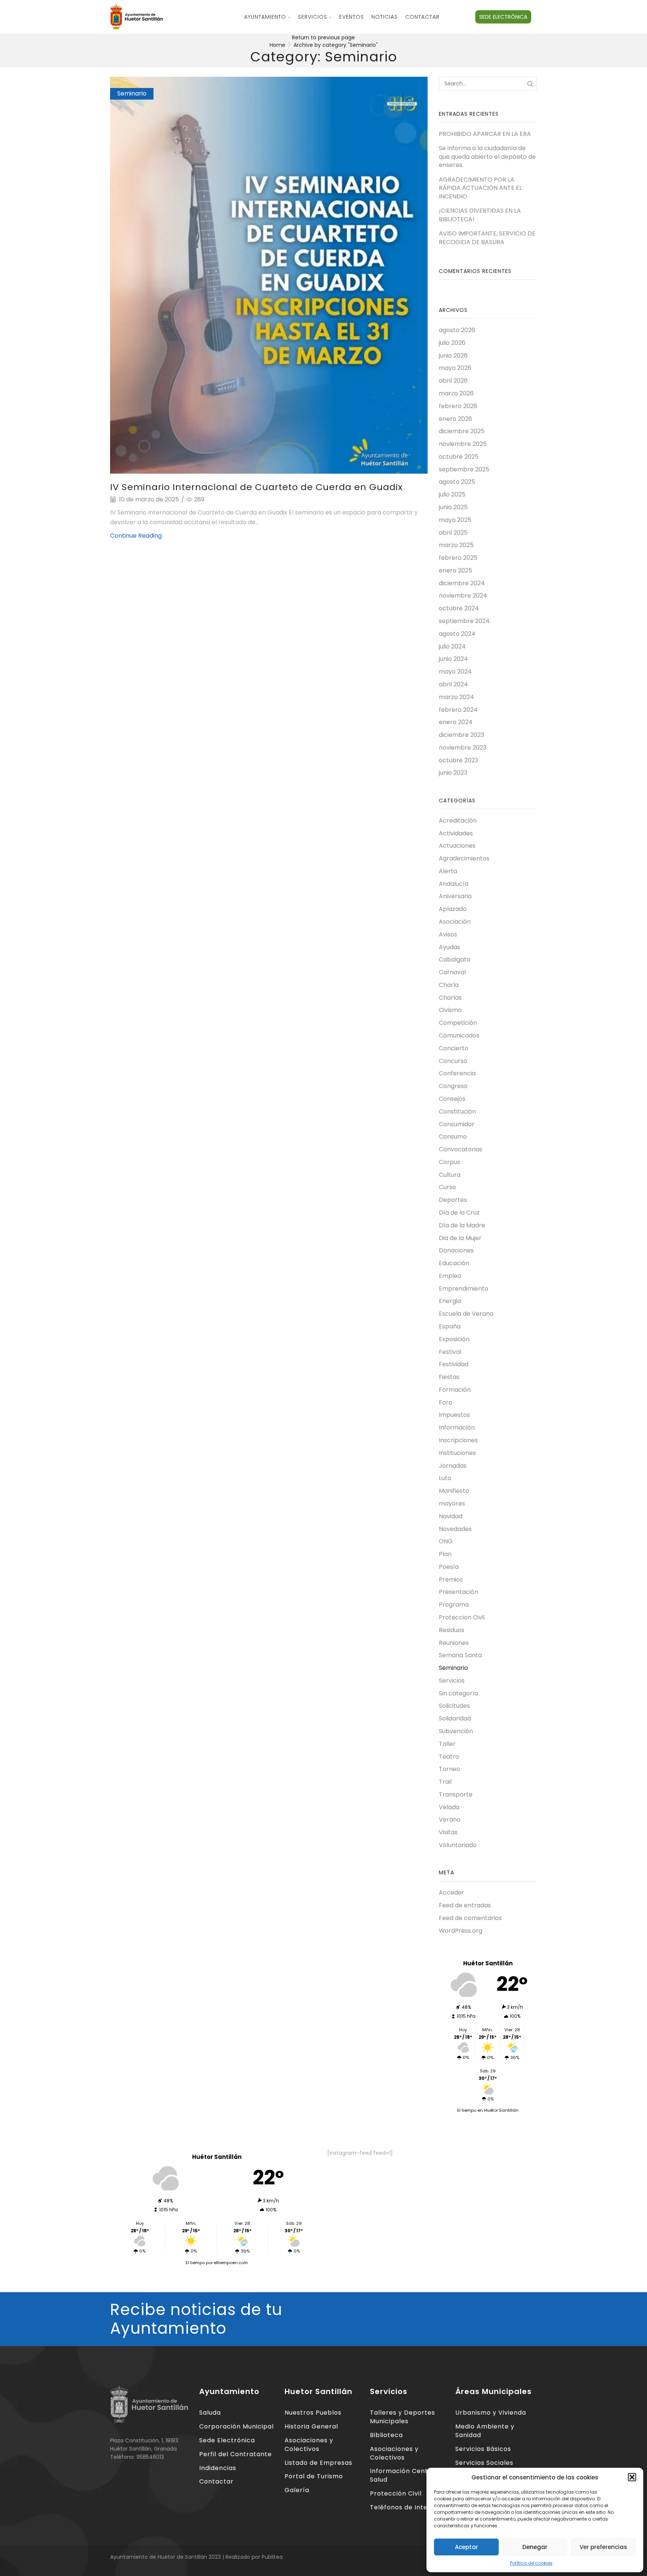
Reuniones (454, 1643)
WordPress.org (461, 1931)
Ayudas (449, 947)
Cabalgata (455, 959)
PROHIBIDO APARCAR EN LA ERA (485, 134)
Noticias (385, 17)
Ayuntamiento (265, 17)
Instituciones (457, 1453)
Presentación (458, 1592)
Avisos (448, 934)
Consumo (453, 1137)
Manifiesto (454, 1491)
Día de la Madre (462, 1225)
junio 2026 (453, 356)
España (450, 1326)
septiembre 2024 (464, 621)
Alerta (448, 871)
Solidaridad (455, 1718)
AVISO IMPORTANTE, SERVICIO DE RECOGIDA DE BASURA (487, 238)
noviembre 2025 (463, 444)
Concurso (453, 1061)
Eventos (352, 17)
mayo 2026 (455, 368)
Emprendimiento (464, 1289)
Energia (450, 1301)
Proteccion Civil (462, 1617)
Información (457, 1427)
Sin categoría (458, 1693)
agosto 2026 (457, 330)
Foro (446, 1402)
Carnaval (452, 972)
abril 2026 (453, 381)
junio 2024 (453, 659)
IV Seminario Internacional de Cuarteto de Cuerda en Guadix (256, 487)
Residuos (452, 1630)
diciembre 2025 (462, 431)
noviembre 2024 (463, 596)
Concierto (454, 1048)
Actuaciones (457, 846)
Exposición (454, 1339)
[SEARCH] (530, 84)
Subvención (456, 1731)
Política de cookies (531, 2563)
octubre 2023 (458, 760)
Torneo (449, 1769)
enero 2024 (456, 722)
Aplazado (453, 909)
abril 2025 (453, 533)
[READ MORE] (269, 274)
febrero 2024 (458, 710)
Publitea (272, 2557)
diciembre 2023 (461, 735)
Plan (445, 1554)
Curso (447, 1187)
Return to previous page (323, 37)
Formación (455, 1390)
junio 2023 (453, 773)
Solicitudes (454, 1706)
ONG (446, 1541)
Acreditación (458, 821)
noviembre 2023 (463, 748)
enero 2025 (455, 570)
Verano (450, 1819)
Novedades (455, 1529)
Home (277, 45)
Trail (445, 1782)
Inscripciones (458, 1440)
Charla (449, 985)
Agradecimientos (464, 858)
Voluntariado (458, 1845)
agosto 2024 (457, 634)
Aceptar (467, 2547)
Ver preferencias (603, 2547)
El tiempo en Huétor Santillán (488, 2110)
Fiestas (449, 1377)
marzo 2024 (456, 697)
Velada (449, 1807)
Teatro (449, 1757)
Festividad (454, 1364)
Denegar (535, 2547)
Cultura (450, 1175)
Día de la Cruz (459, 1213)
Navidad (451, 1516)
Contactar (422, 17)
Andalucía (454, 884)
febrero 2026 (458, 406)
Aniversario (455, 896)
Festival (450, 1352)
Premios (451, 1579)
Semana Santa (460, 1655)
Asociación (455, 922)
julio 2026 (452, 343)
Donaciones (456, 1250)
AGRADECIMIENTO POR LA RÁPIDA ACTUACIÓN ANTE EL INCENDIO (480, 188)
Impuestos (454, 1415)
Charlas (450, 998)
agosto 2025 (457, 482)
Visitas (448, 1832)
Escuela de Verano (466, 1314)
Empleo (450, 1276)
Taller (447, 1744)
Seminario (132, 93)
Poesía (449, 1567)
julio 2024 (452, 646)
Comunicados (459, 1035)
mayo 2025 (455, 520)
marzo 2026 (456, 393)
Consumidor (457, 1124)
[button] (632, 2477)
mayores (452, 1503)
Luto (445, 1478)
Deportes (453, 1200)
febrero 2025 (458, 558)
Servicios (313, 17)
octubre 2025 (459, 457)
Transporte (456, 1794)
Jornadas (453, 1466)
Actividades (456, 833)
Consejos (452, 1099)
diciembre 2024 (462, 583)
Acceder (452, 1893)
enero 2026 (455, 419)
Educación (454, 1263)
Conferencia (457, 1073)
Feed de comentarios (470, 1918)
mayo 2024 (455, 672)
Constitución (457, 1111)
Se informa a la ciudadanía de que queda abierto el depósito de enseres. (487, 157)
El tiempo (195, 2263)
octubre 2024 (459, 608)
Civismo (450, 1010)
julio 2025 (452, 494)
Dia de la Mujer (460, 1238)
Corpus (449, 1162)
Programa (454, 1605)
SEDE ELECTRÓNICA (503, 17)
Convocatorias (461, 1149)
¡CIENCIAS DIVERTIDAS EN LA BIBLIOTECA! (480, 215)
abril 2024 (453, 684)
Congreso (453, 1086)
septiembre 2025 (464, 469)
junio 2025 (453, 507)
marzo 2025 (456, 545)
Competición (458, 1023)
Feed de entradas (465, 1905)
